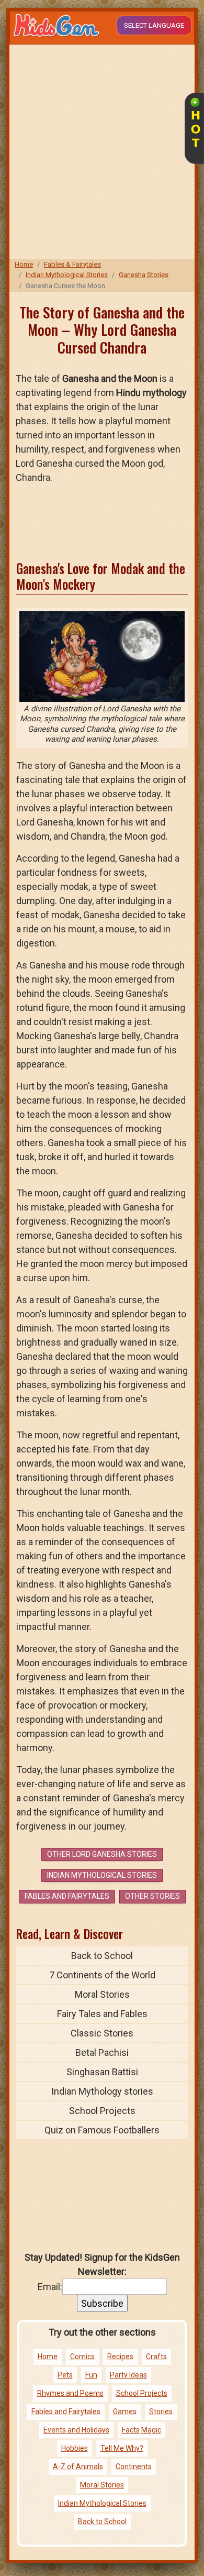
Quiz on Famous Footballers (102, 2130)
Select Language (154, 25)
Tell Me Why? (122, 2448)
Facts (131, 2430)
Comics (82, 2357)
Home (24, 264)
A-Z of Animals (78, 2467)
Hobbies (75, 2448)
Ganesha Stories (144, 275)
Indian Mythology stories (102, 2091)
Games (125, 2412)
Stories (161, 2412)
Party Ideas (128, 2375)
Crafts (156, 2357)
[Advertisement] (102, 152)
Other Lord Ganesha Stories (102, 1854)
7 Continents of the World (102, 1975)
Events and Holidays (76, 2430)
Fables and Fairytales (67, 1896)
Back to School (102, 1956)
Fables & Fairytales (72, 264)
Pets (65, 2375)
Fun (91, 2375)
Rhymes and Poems (70, 2393)
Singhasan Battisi (102, 2072)
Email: (50, 2287)
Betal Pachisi (102, 2052)
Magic (151, 2430)
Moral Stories (102, 1994)
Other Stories (152, 1896)
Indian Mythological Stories (67, 275)
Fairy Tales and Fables (102, 2014)
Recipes (120, 2357)
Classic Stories (102, 2033)
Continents (134, 2467)
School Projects (102, 2111)
